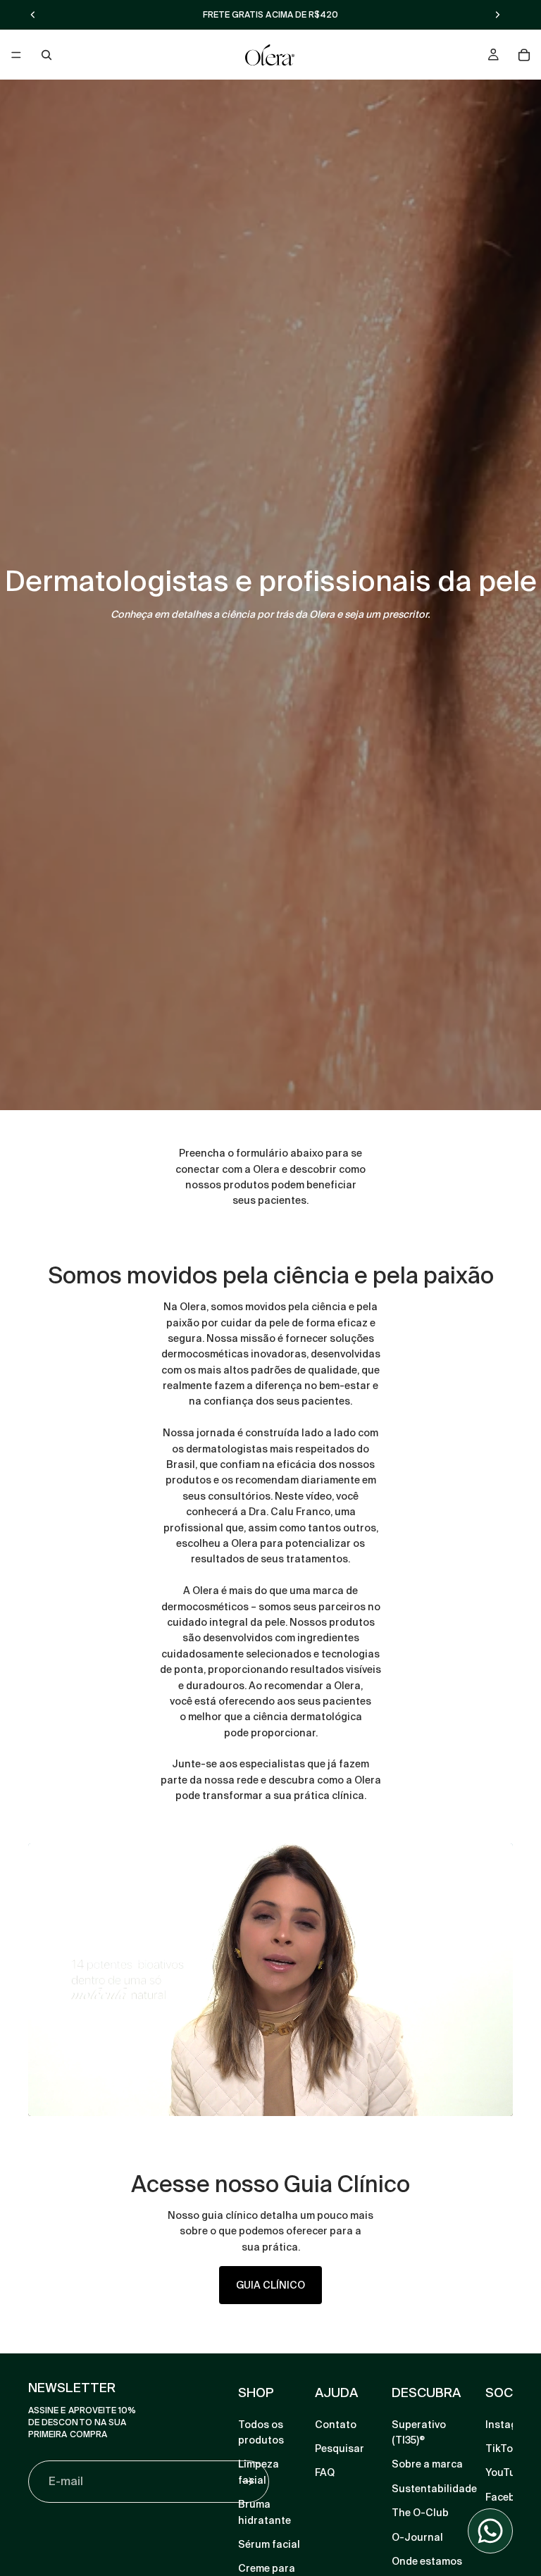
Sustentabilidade (434, 2489)
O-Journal (417, 2537)
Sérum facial (269, 2544)
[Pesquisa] (46, 55)
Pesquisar (340, 2449)
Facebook (509, 2497)
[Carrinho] (524, 55)
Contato (336, 2425)
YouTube (506, 2473)
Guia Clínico (270, 2285)
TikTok (502, 2449)
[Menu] (16, 55)
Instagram (511, 2425)
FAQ (325, 2473)
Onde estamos (427, 2561)
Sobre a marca (427, 2465)
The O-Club (420, 2513)
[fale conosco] (490, 2531)
